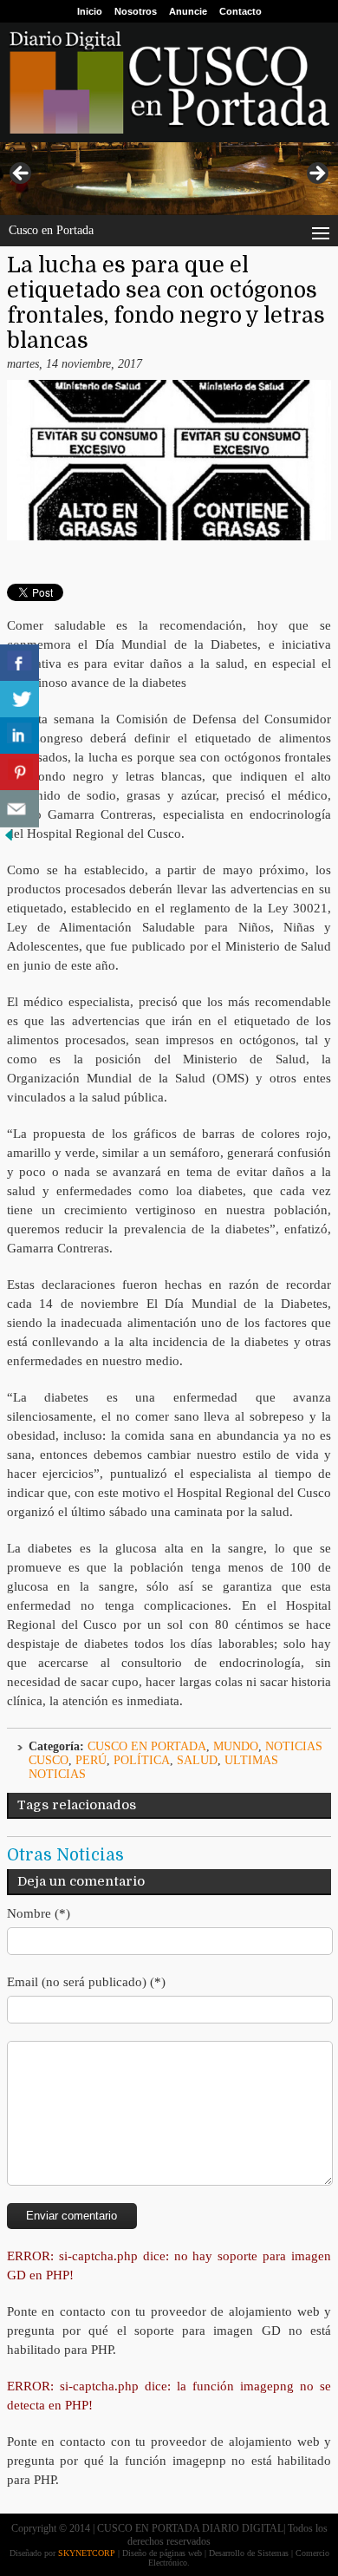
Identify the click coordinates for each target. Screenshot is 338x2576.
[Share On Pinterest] (19, 772)
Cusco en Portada (147, 1746)
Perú (91, 1760)
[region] (169, 178)
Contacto (240, 11)
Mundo (236, 1746)
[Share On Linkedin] (19, 736)
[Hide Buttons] (9, 840)
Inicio (90, 11)
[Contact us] (19, 809)
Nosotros (136, 11)
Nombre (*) (39, 1913)
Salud (197, 1760)
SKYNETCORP (87, 2553)
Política (142, 1760)
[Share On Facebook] (19, 663)
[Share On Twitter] (19, 700)
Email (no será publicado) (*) (86, 1982)
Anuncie (188, 11)
